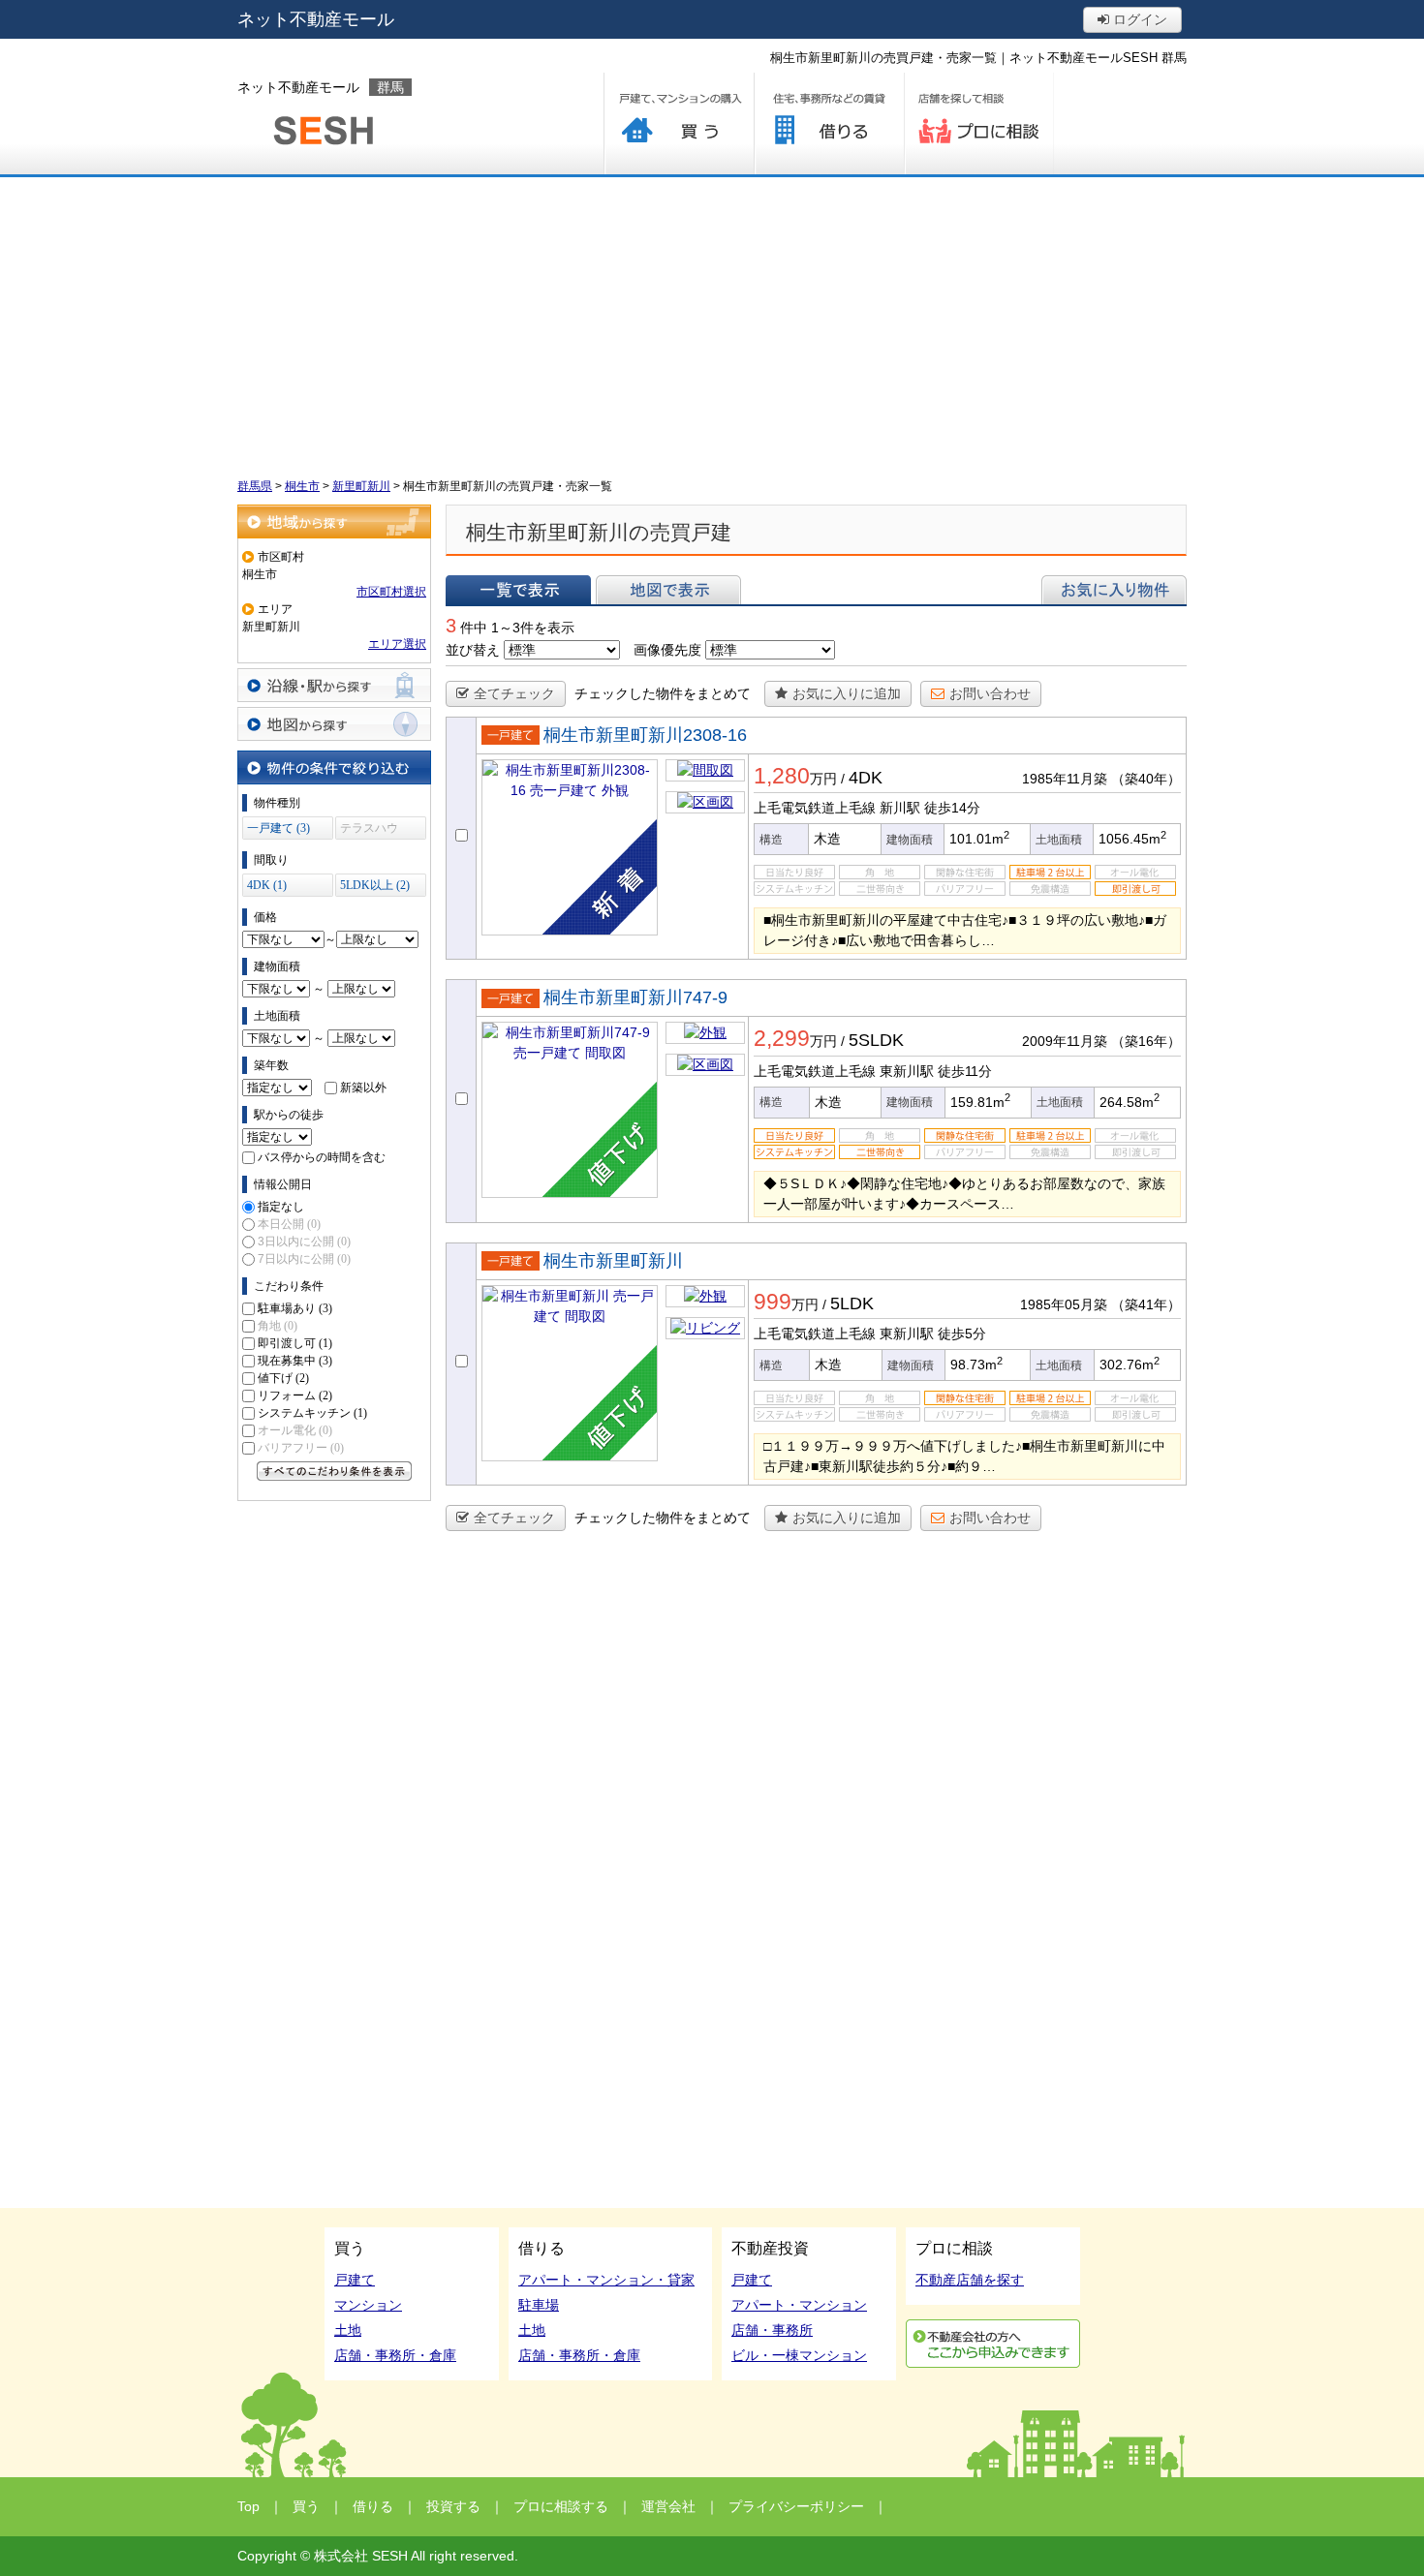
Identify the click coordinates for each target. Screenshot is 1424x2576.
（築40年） (1146, 779)
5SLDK (876, 1040)
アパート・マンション (799, 2305)
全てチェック (514, 693)
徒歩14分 (952, 808)
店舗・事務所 (772, 2330)
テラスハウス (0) (369, 830)
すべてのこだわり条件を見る (334, 1471)
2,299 (782, 1038)
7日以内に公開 (304, 1259)
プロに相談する (979, 123)
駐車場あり (295, 1308)
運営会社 (668, 2506)
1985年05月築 (1064, 1304)
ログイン (1138, 19)
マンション (368, 2305)
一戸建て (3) (279, 828)
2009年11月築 (1065, 1041)
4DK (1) (267, 885)
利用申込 (993, 2344)
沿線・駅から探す (334, 685)
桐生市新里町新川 (613, 1261)
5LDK (852, 1303)
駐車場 (539, 2305)
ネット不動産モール (316, 19)
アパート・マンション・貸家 (606, 2280)
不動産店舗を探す (970, 2280)
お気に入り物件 (1114, 590)
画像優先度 (667, 650)
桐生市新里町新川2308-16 (645, 735)
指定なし (281, 1207)
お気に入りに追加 (847, 693)
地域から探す (334, 521)
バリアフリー (301, 1448)
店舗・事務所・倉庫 (395, 2355)
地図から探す (334, 724)
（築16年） (1146, 1041)
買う (679, 123)
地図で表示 (668, 590)
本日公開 (289, 1224)
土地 (348, 2330)
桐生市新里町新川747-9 (635, 997)
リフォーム (295, 1395)
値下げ (283, 1378)
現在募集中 (295, 1361)
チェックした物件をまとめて (663, 693)
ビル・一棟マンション (799, 2355)
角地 (278, 1326)
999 (773, 1302)
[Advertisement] (712, 322)
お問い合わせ (990, 693)
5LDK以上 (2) (375, 885)
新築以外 (363, 1088)
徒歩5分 (962, 1334)
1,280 (782, 776)
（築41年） (1146, 1304)
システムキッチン (312, 1413)
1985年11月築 (1065, 779)
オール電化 (295, 1430)
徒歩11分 (965, 1071)
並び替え (473, 650)
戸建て (355, 2280)
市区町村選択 (391, 592)
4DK (866, 778)
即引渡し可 (295, 1343)
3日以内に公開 (304, 1242)
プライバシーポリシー (796, 2506)
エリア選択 (397, 644)
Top (248, 2506)
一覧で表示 (518, 590)
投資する (453, 2506)
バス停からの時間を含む (322, 1157)
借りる (829, 123)
